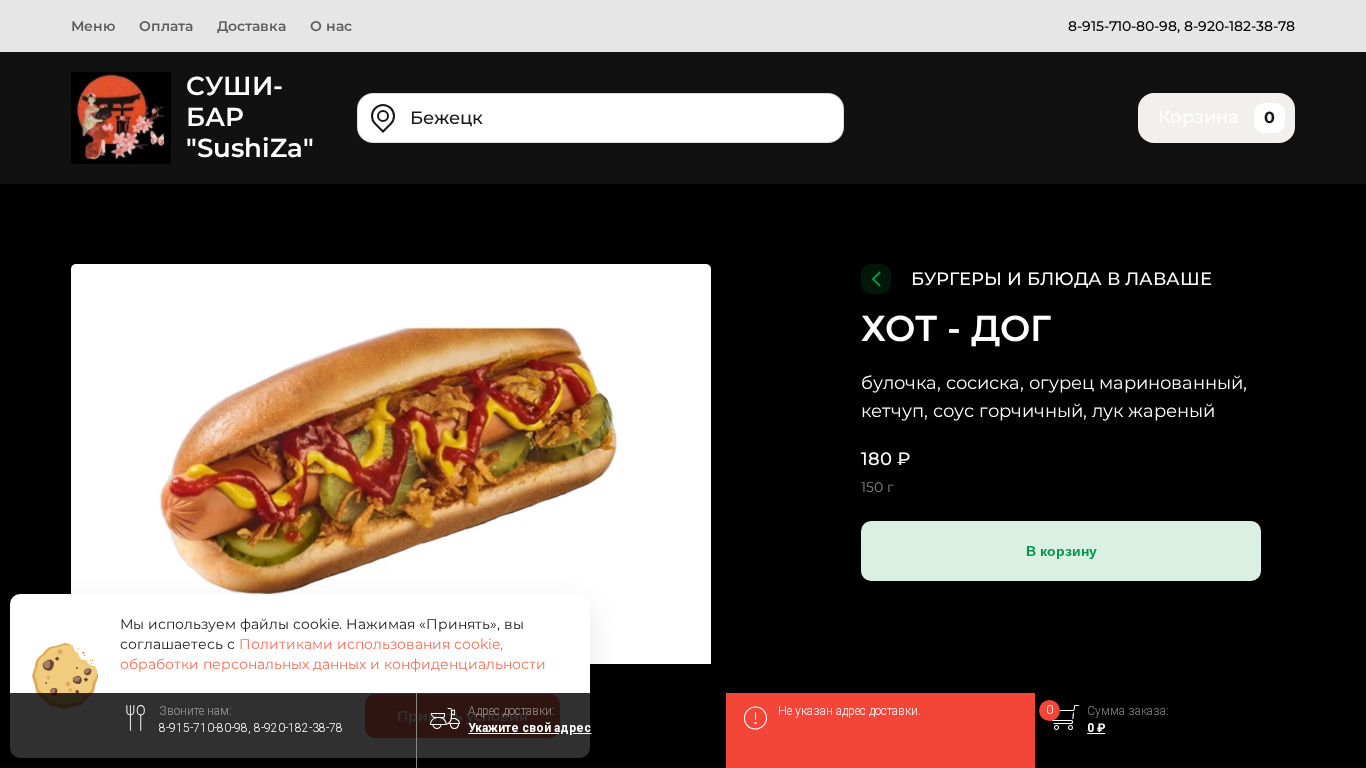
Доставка (251, 26)
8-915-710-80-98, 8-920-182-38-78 (1181, 26)
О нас (331, 26)
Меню (93, 26)
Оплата (166, 26)
